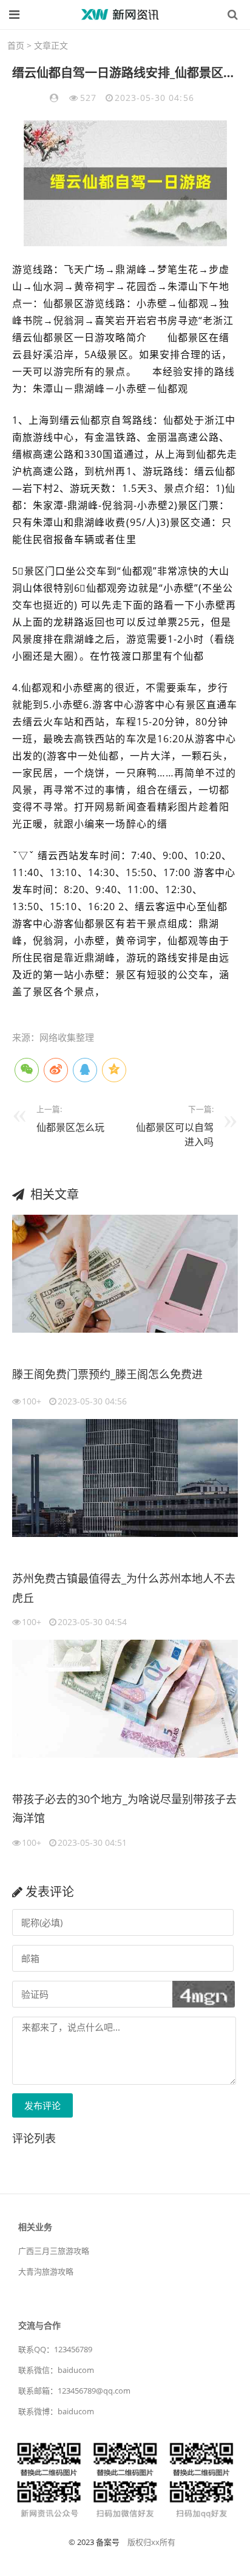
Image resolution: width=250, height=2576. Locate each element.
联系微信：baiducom (56, 2370)
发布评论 (42, 2105)
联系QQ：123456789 (55, 2349)
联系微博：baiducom (56, 2411)
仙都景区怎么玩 (70, 1127)
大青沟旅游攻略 (46, 2271)
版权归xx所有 (151, 2542)
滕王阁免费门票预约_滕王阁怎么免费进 (107, 1374)
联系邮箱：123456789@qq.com (74, 2391)
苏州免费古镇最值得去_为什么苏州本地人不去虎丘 (124, 1588)
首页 (16, 45)
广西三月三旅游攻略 (54, 2251)
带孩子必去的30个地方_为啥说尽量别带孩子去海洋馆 (124, 1809)
